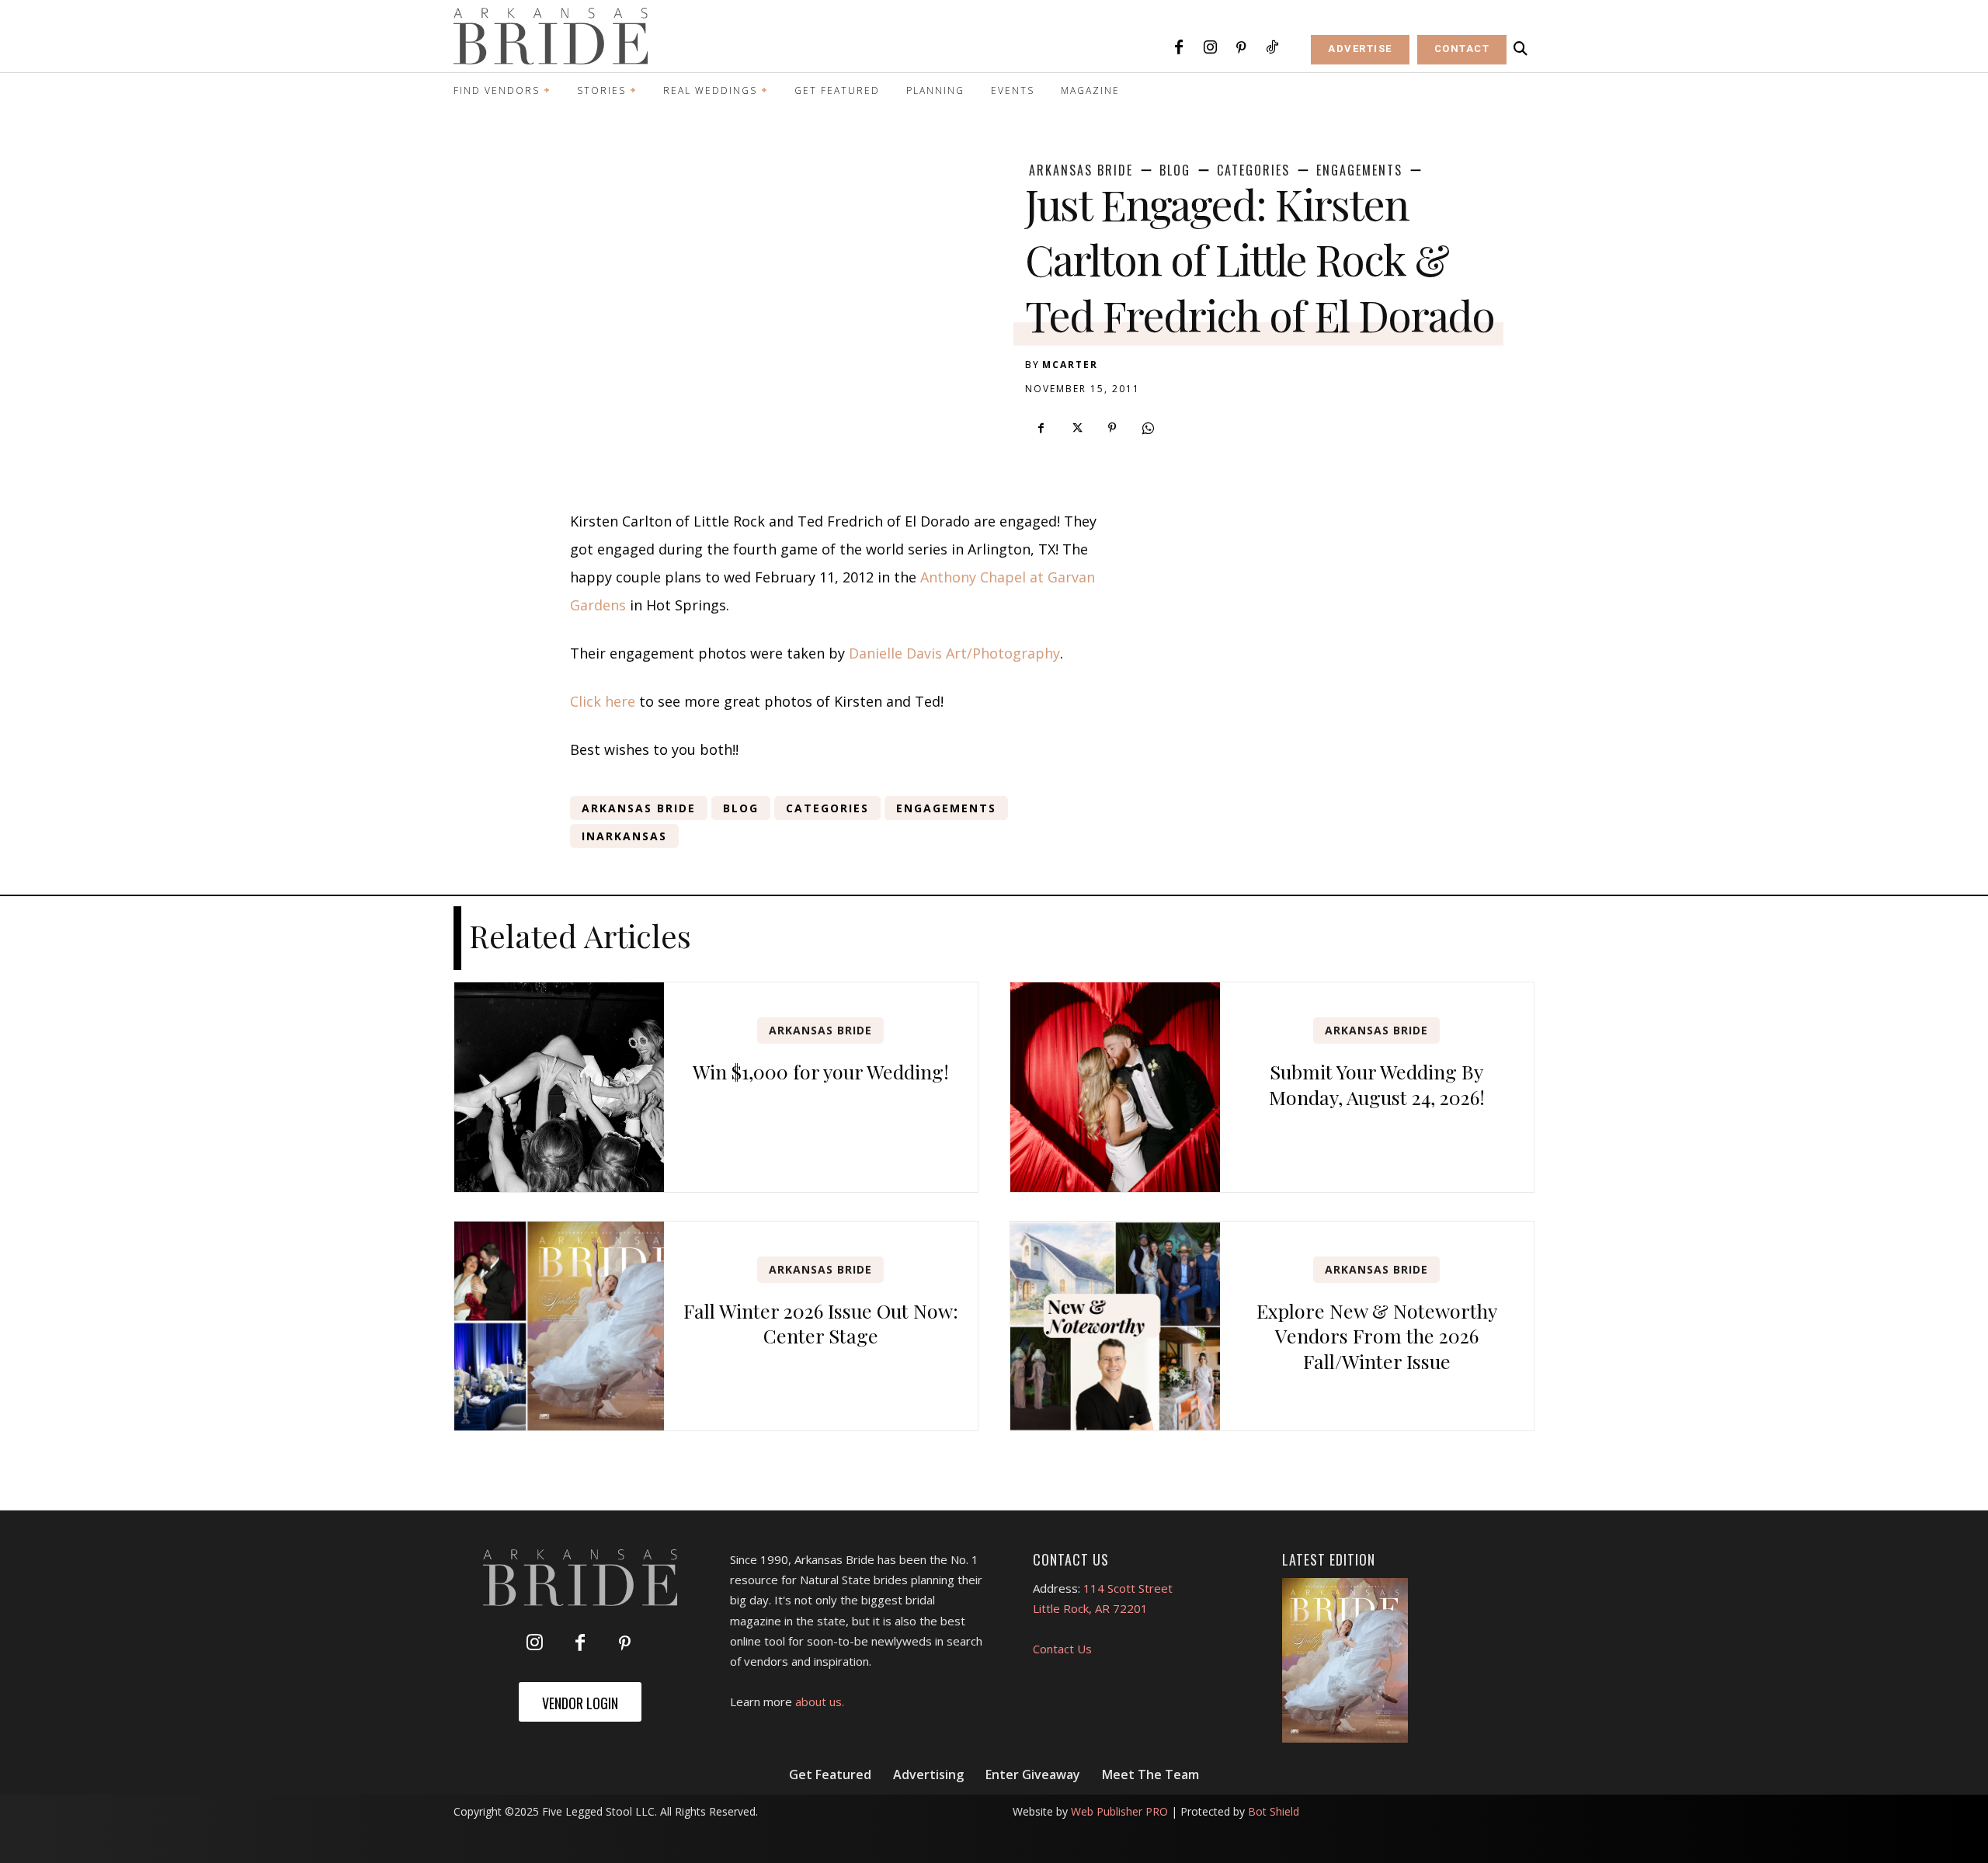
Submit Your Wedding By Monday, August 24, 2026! (1377, 1084)
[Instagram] (1210, 48)
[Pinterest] (1241, 48)
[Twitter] (1076, 428)
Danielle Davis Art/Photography (954, 653)
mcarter (1070, 365)
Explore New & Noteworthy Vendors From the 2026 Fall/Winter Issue (1377, 1336)
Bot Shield (1274, 1811)
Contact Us (1062, 1649)
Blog (1175, 170)
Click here (603, 701)
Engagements (1359, 170)
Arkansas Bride (1081, 170)
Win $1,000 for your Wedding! (821, 1071)
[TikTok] (1272, 48)
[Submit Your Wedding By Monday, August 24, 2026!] (1115, 1087)
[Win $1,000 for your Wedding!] (559, 1087)
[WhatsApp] (1148, 428)
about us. (820, 1701)
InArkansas (624, 836)
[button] (1521, 49)
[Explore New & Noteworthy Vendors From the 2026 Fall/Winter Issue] (1115, 1326)
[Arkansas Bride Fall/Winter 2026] (1345, 1660)
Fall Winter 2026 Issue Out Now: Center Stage (821, 1323)
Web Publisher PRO (1119, 1811)
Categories (1253, 170)
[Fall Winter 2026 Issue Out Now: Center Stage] (559, 1326)
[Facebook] (1179, 48)
